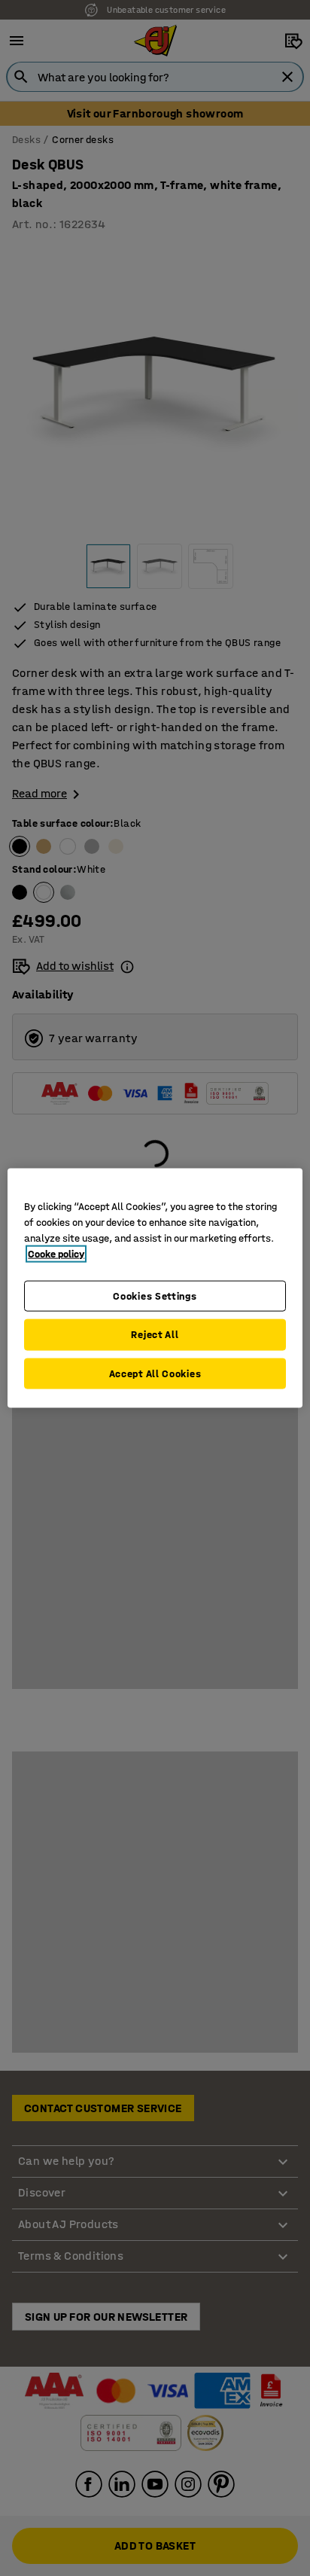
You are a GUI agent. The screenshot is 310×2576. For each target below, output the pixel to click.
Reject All (155, 1335)
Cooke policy (56, 1253)
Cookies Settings (155, 1296)
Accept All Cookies (155, 1373)
